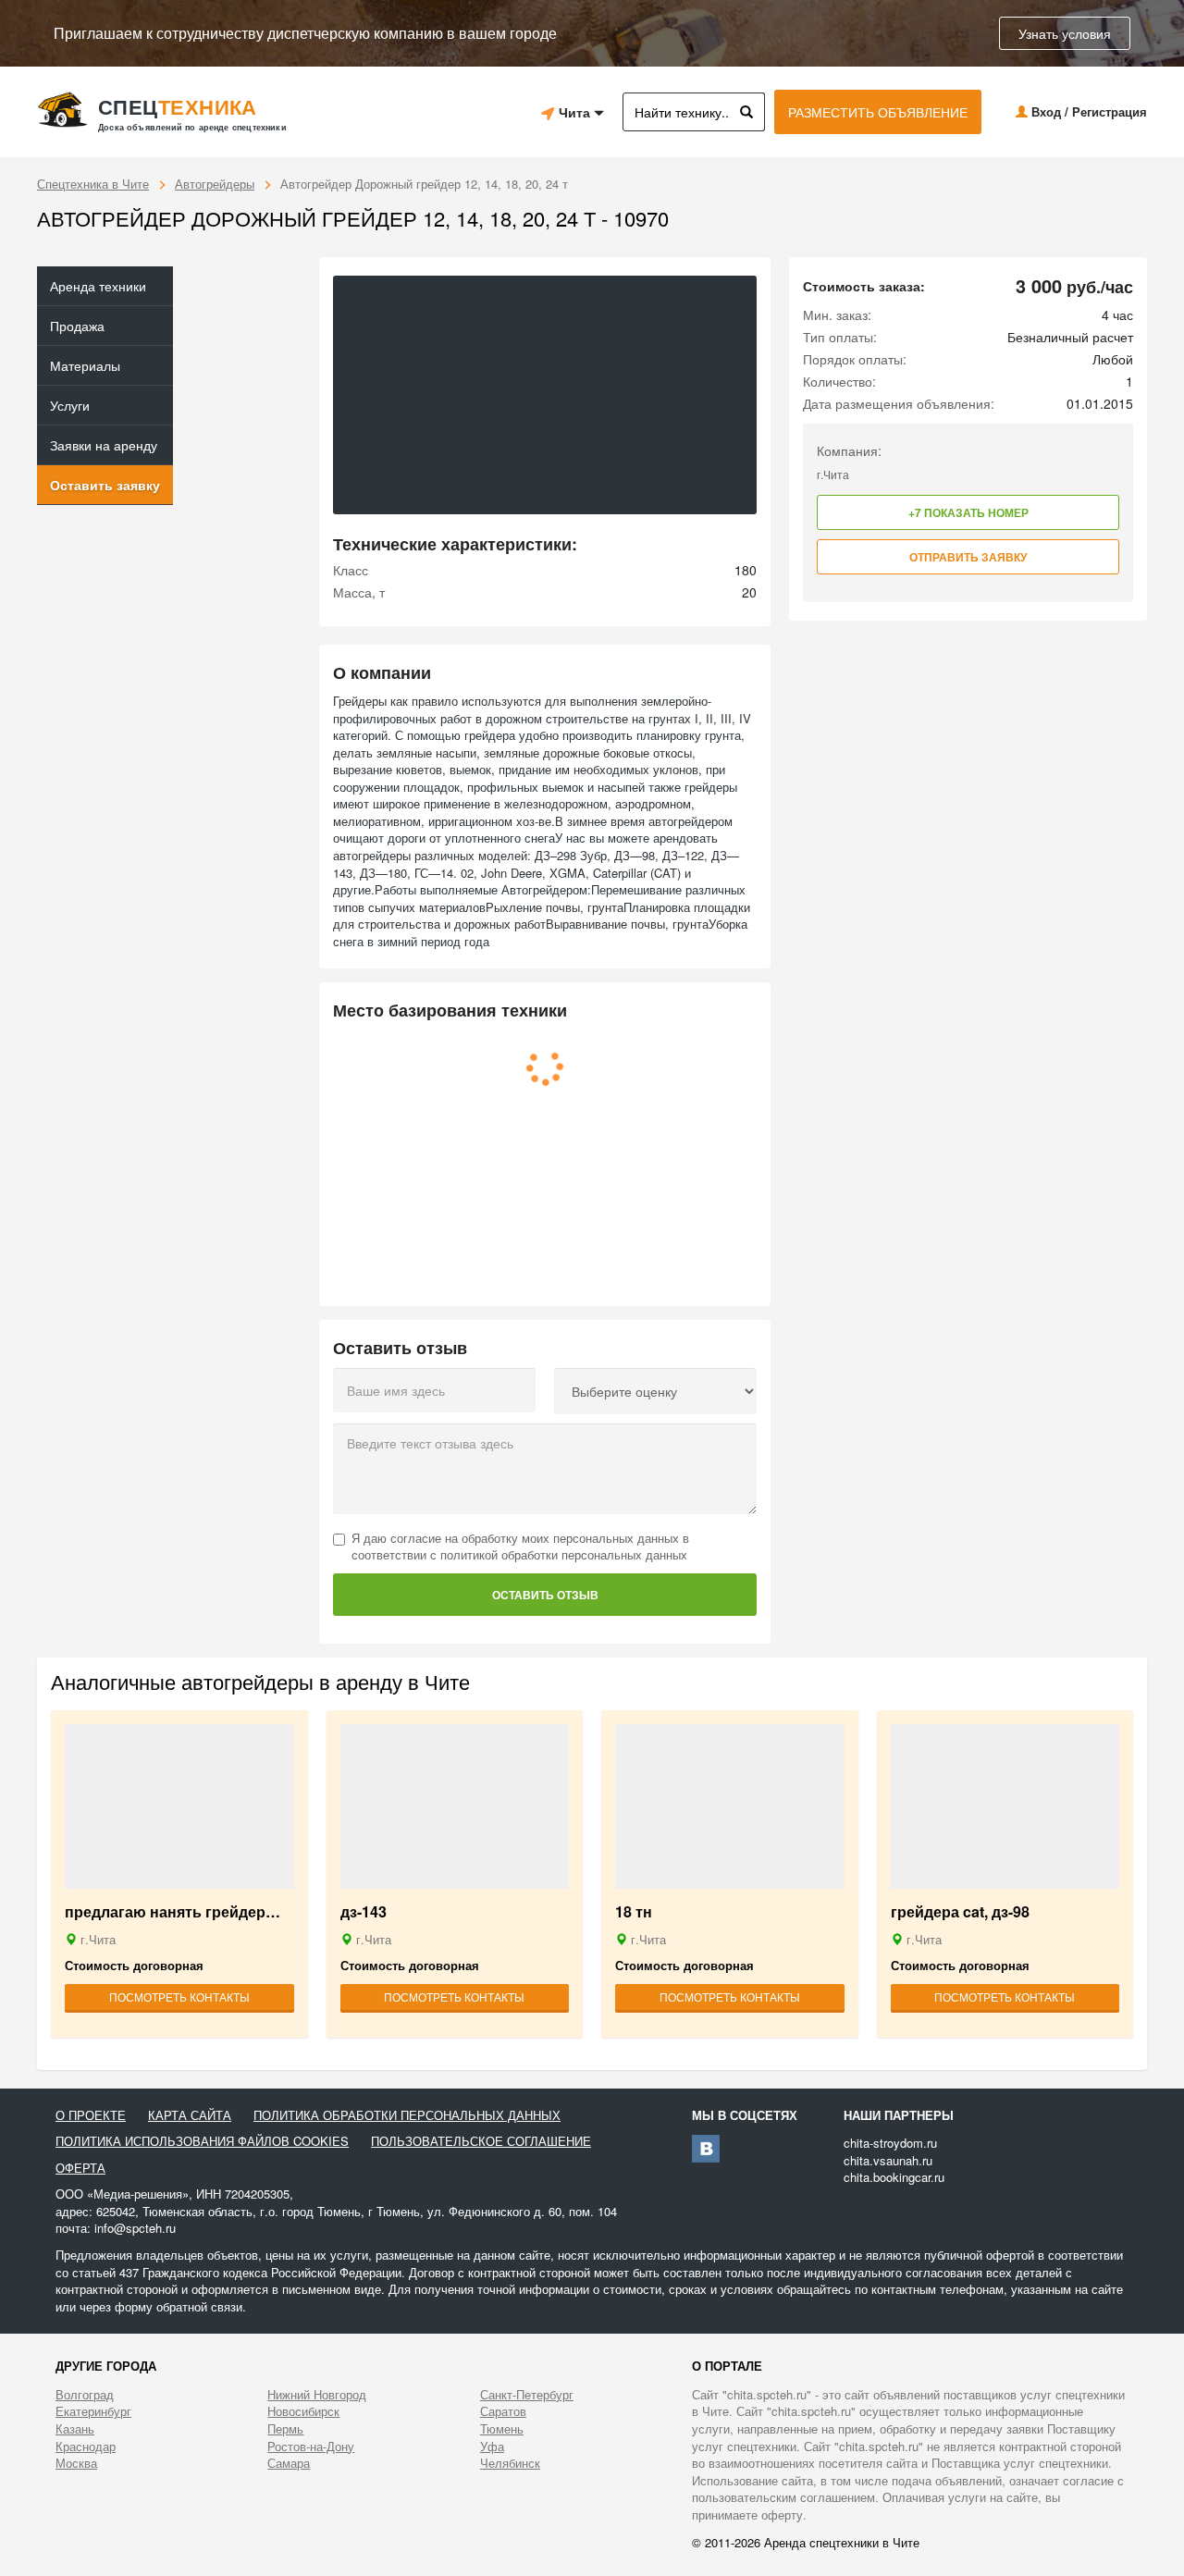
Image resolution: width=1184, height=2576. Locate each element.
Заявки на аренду (104, 445)
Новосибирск (303, 2411)
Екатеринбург (93, 2411)
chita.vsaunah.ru (888, 2160)
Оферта (80, 2168)
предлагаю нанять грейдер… (173, 1912)
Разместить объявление (878, 112)
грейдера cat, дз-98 (960, 1912)
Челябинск (510, 2463)
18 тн (634, 1912)
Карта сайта (190, 2115)
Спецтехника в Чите (93, 184)
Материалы (85, 365)
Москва (76, 2463)
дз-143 (364, 1912)
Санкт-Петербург (527, 2395)
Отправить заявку (968, 557)
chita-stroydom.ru (890, 2143)
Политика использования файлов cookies (202, 2141)
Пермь (285, 2429)
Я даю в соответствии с (520, 1547)
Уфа (492, 2447)
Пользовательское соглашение (481, 2141)
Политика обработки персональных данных (407, 2115)
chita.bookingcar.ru (894, 2177)
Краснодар (86, 2447)
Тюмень (502, 2429)
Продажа (77, 326)
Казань (75, 2429)
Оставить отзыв (545, 1595)
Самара (289, 2463)
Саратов (503, 2411)
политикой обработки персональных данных (564, 1554)
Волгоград (85, 2395)
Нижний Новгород (317, 2395)
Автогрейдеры (215, 184)
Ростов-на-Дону (311, 2447)
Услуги (70, 405)
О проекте (91, 2115)
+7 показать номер (968, 512)
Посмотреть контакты (179, 1997)
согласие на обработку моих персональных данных (535, 1538)
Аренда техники (98, 286)
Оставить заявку (105, 485)
